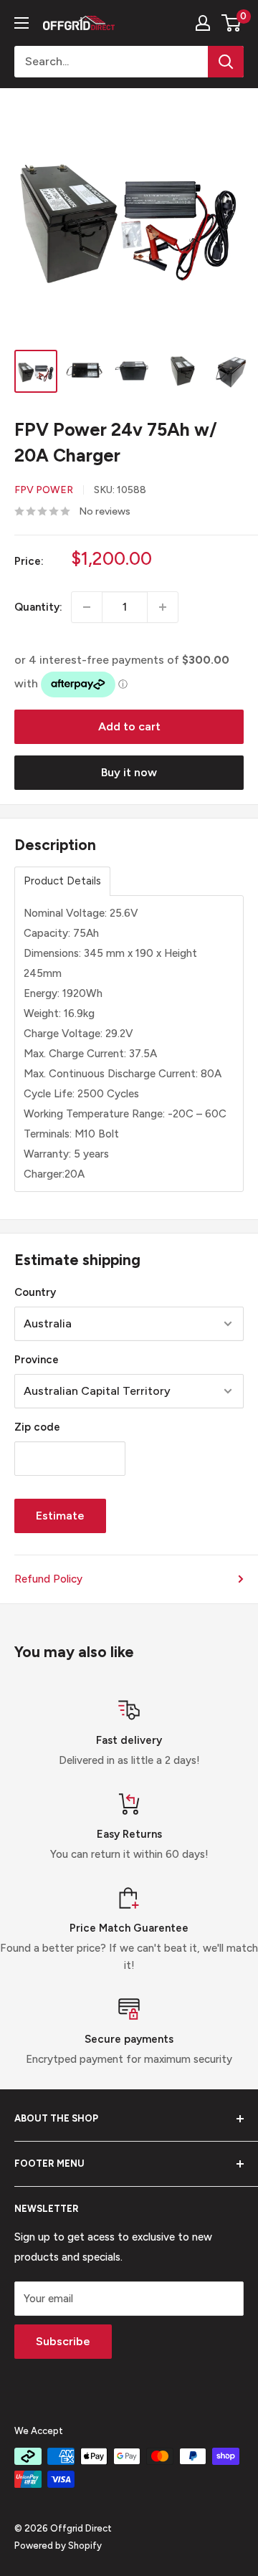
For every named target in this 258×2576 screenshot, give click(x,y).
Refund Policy (48, 1579)
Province (37, 1360)
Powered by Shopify (58, 2546)
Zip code (37, 1427)
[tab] (62, 881)
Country (35, 1292)
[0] (232, 23)
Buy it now (129, 772)
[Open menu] (21, 23)
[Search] (226, 62)
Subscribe (63, 2341)
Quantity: (38, 607)
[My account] (203, 23)
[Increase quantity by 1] (163, 607)
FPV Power (44, 490)
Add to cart (129, 726)
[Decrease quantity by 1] (87, 607)
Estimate (60, 1516)
